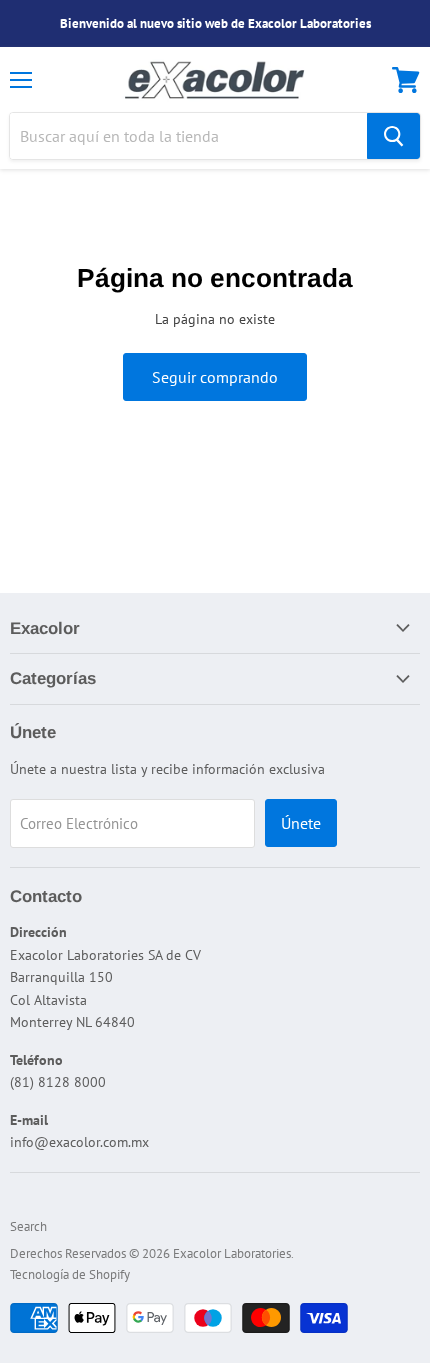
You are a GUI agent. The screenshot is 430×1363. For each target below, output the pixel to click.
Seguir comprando (215, 377)
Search (28, 1226)
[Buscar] (393, 136)
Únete (301, 823)
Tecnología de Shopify (70, 1274)
